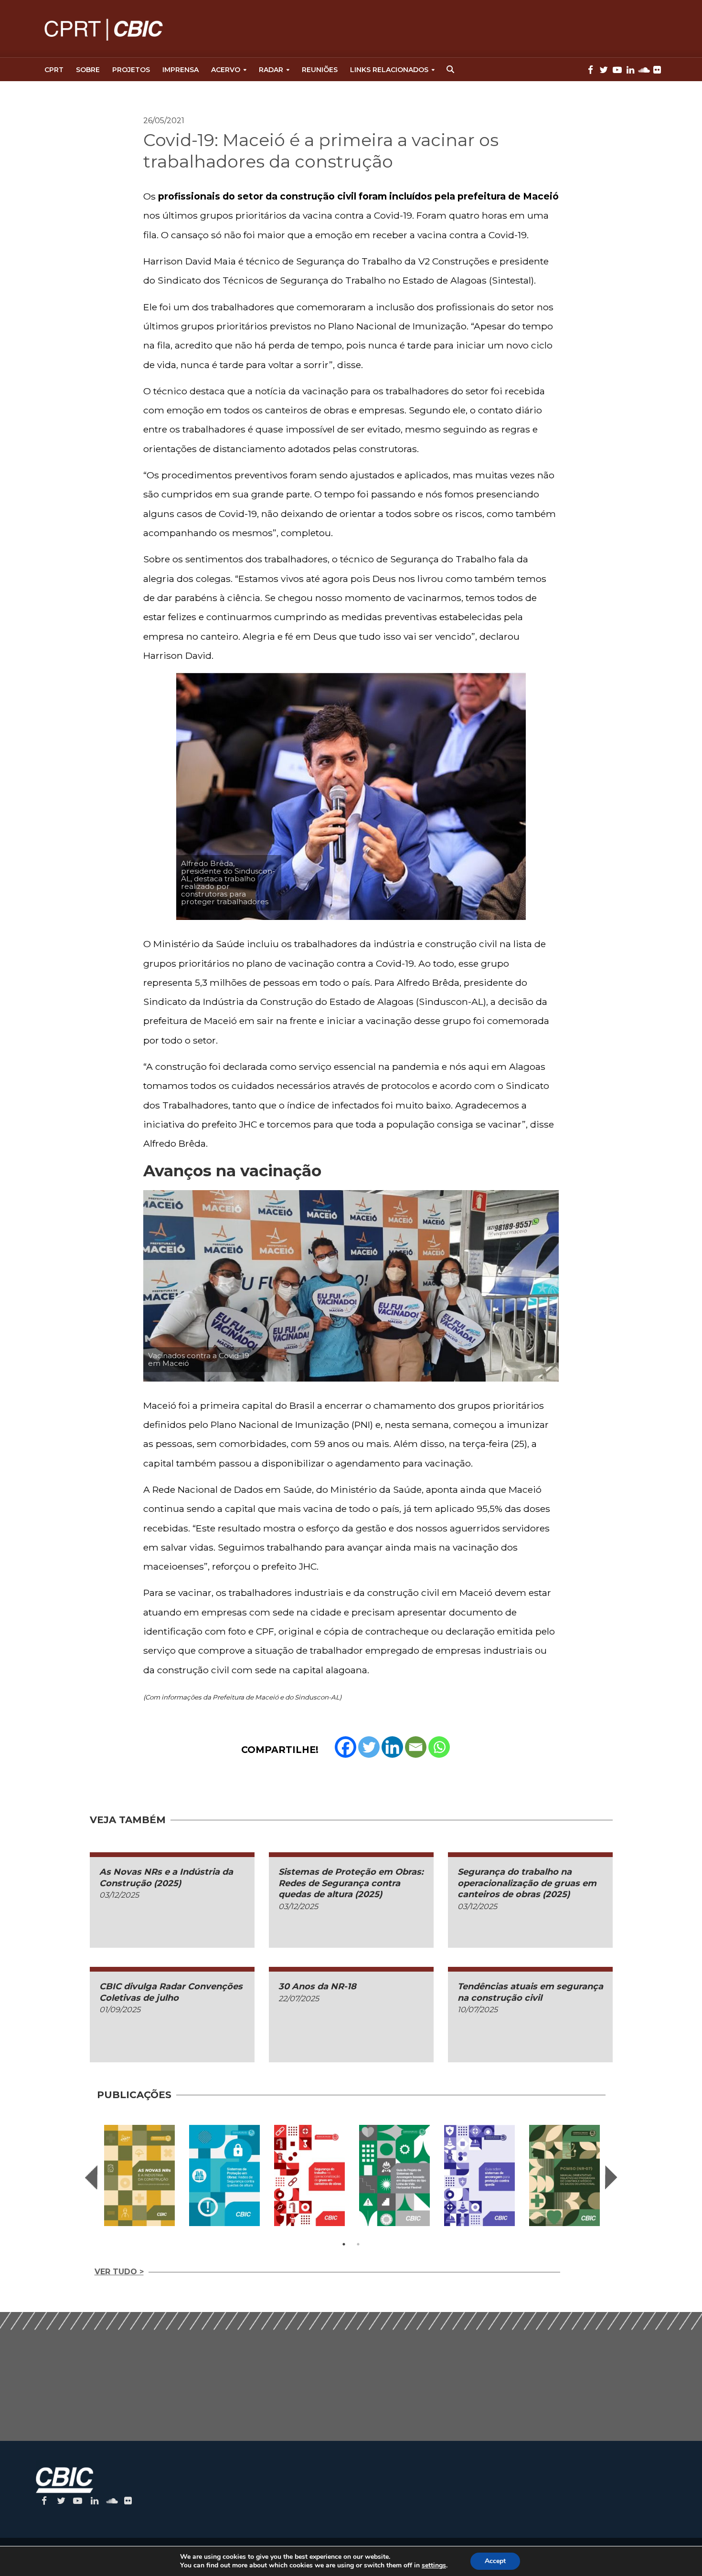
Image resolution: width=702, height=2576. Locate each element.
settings (434, 2565)
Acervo (226, 70)
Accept (495, 2561)
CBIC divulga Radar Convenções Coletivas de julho (171, 1992)
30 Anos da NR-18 (317, 1986)
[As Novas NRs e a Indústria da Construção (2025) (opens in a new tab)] (139, 2175)
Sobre (88, 70)
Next (611, 2177)
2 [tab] (358, 2244)
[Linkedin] (392, 1747)
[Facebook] (346, 1747)
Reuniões (320, 70)
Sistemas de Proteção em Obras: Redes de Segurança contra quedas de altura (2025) (351, 1883)
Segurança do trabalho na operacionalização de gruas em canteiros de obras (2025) (527, 1883)
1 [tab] (344, 2244)
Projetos (131, 70)
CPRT (54, 70)
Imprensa (181, 70)
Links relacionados (389, 70)
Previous (91, 2177)
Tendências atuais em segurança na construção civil (530, 1992)
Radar (271, 70)
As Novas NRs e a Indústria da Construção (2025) (166, 1877)
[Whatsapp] (439, 1747)
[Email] (416, 1747)
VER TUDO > (119, 2272)
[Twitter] (369, 1747)
